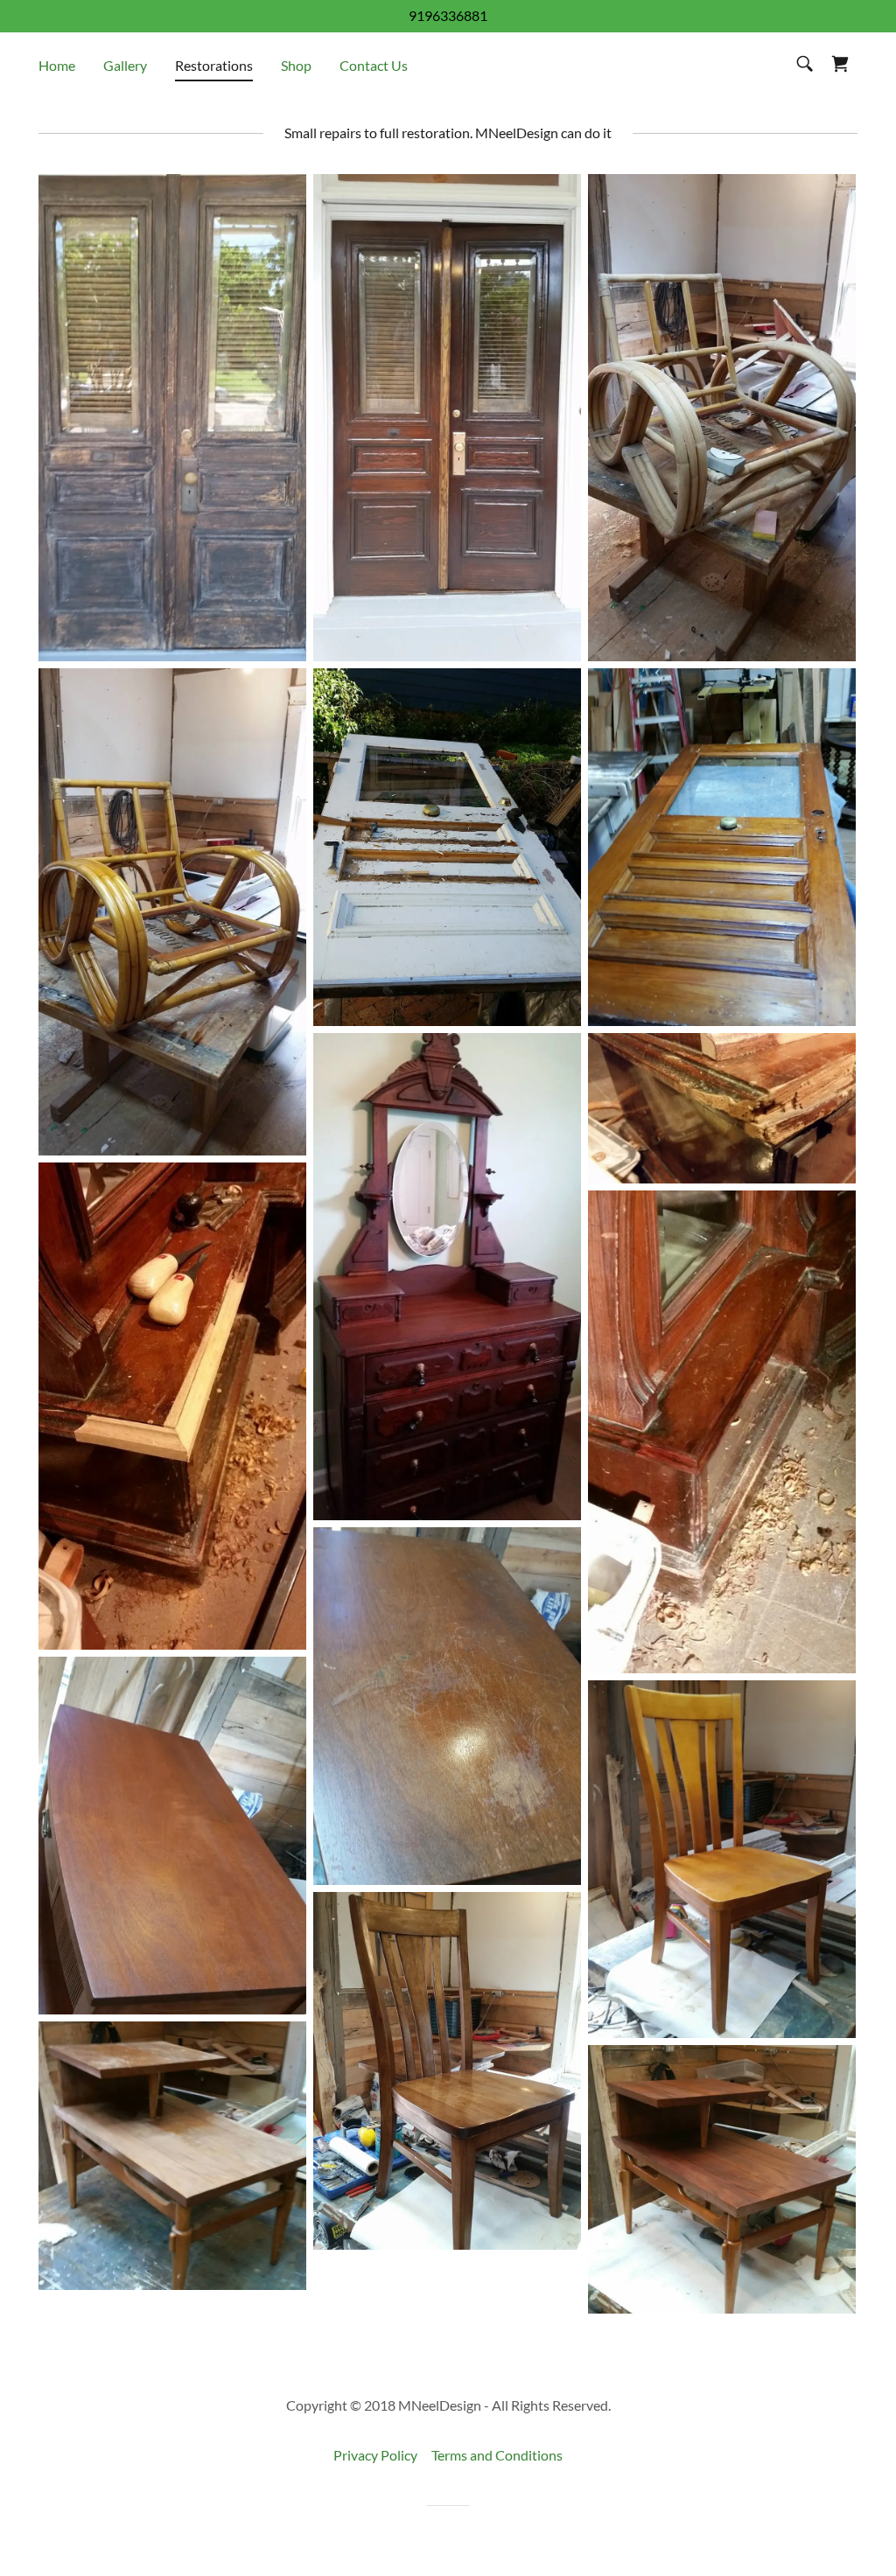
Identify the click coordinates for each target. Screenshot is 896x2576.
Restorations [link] (214, 65)
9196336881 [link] (448, 15)
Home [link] (57, 65)
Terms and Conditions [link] (497, 2455)
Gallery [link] (125, 65)
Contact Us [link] (374, 65)
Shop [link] (296, 65)
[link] (840, 64)
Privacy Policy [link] (375, 2455)
